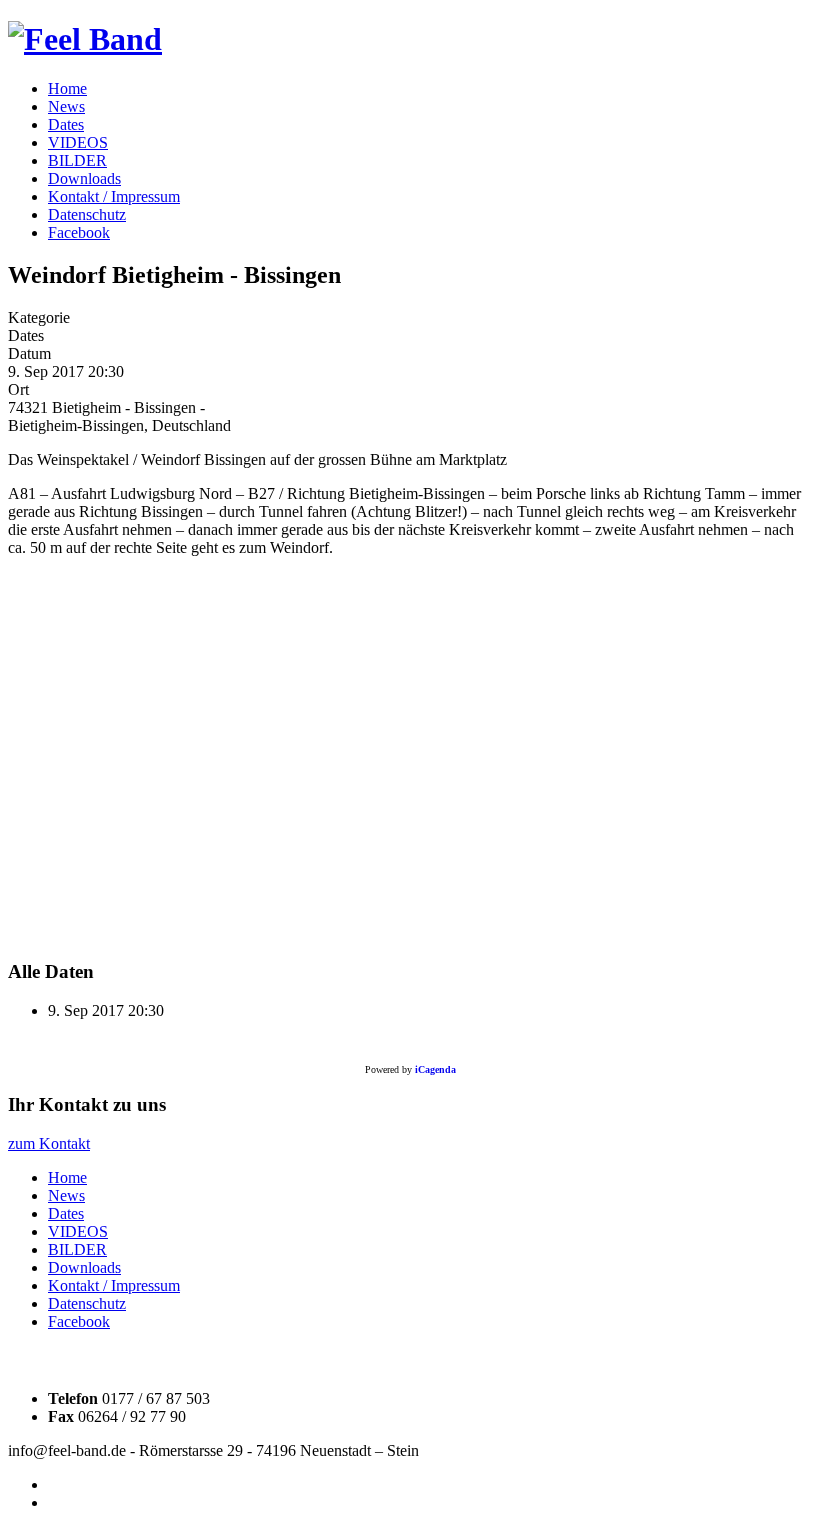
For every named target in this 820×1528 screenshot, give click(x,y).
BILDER (77, 160)
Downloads (84, 178)
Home (67, 88)
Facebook (79, 232)
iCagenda (435, 1069)
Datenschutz (87, 214)
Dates (66, 124)
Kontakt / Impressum (114, 196)
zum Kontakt (49, 1143)
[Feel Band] (85, 39)
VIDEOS (78, 142)
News (66, 106)
